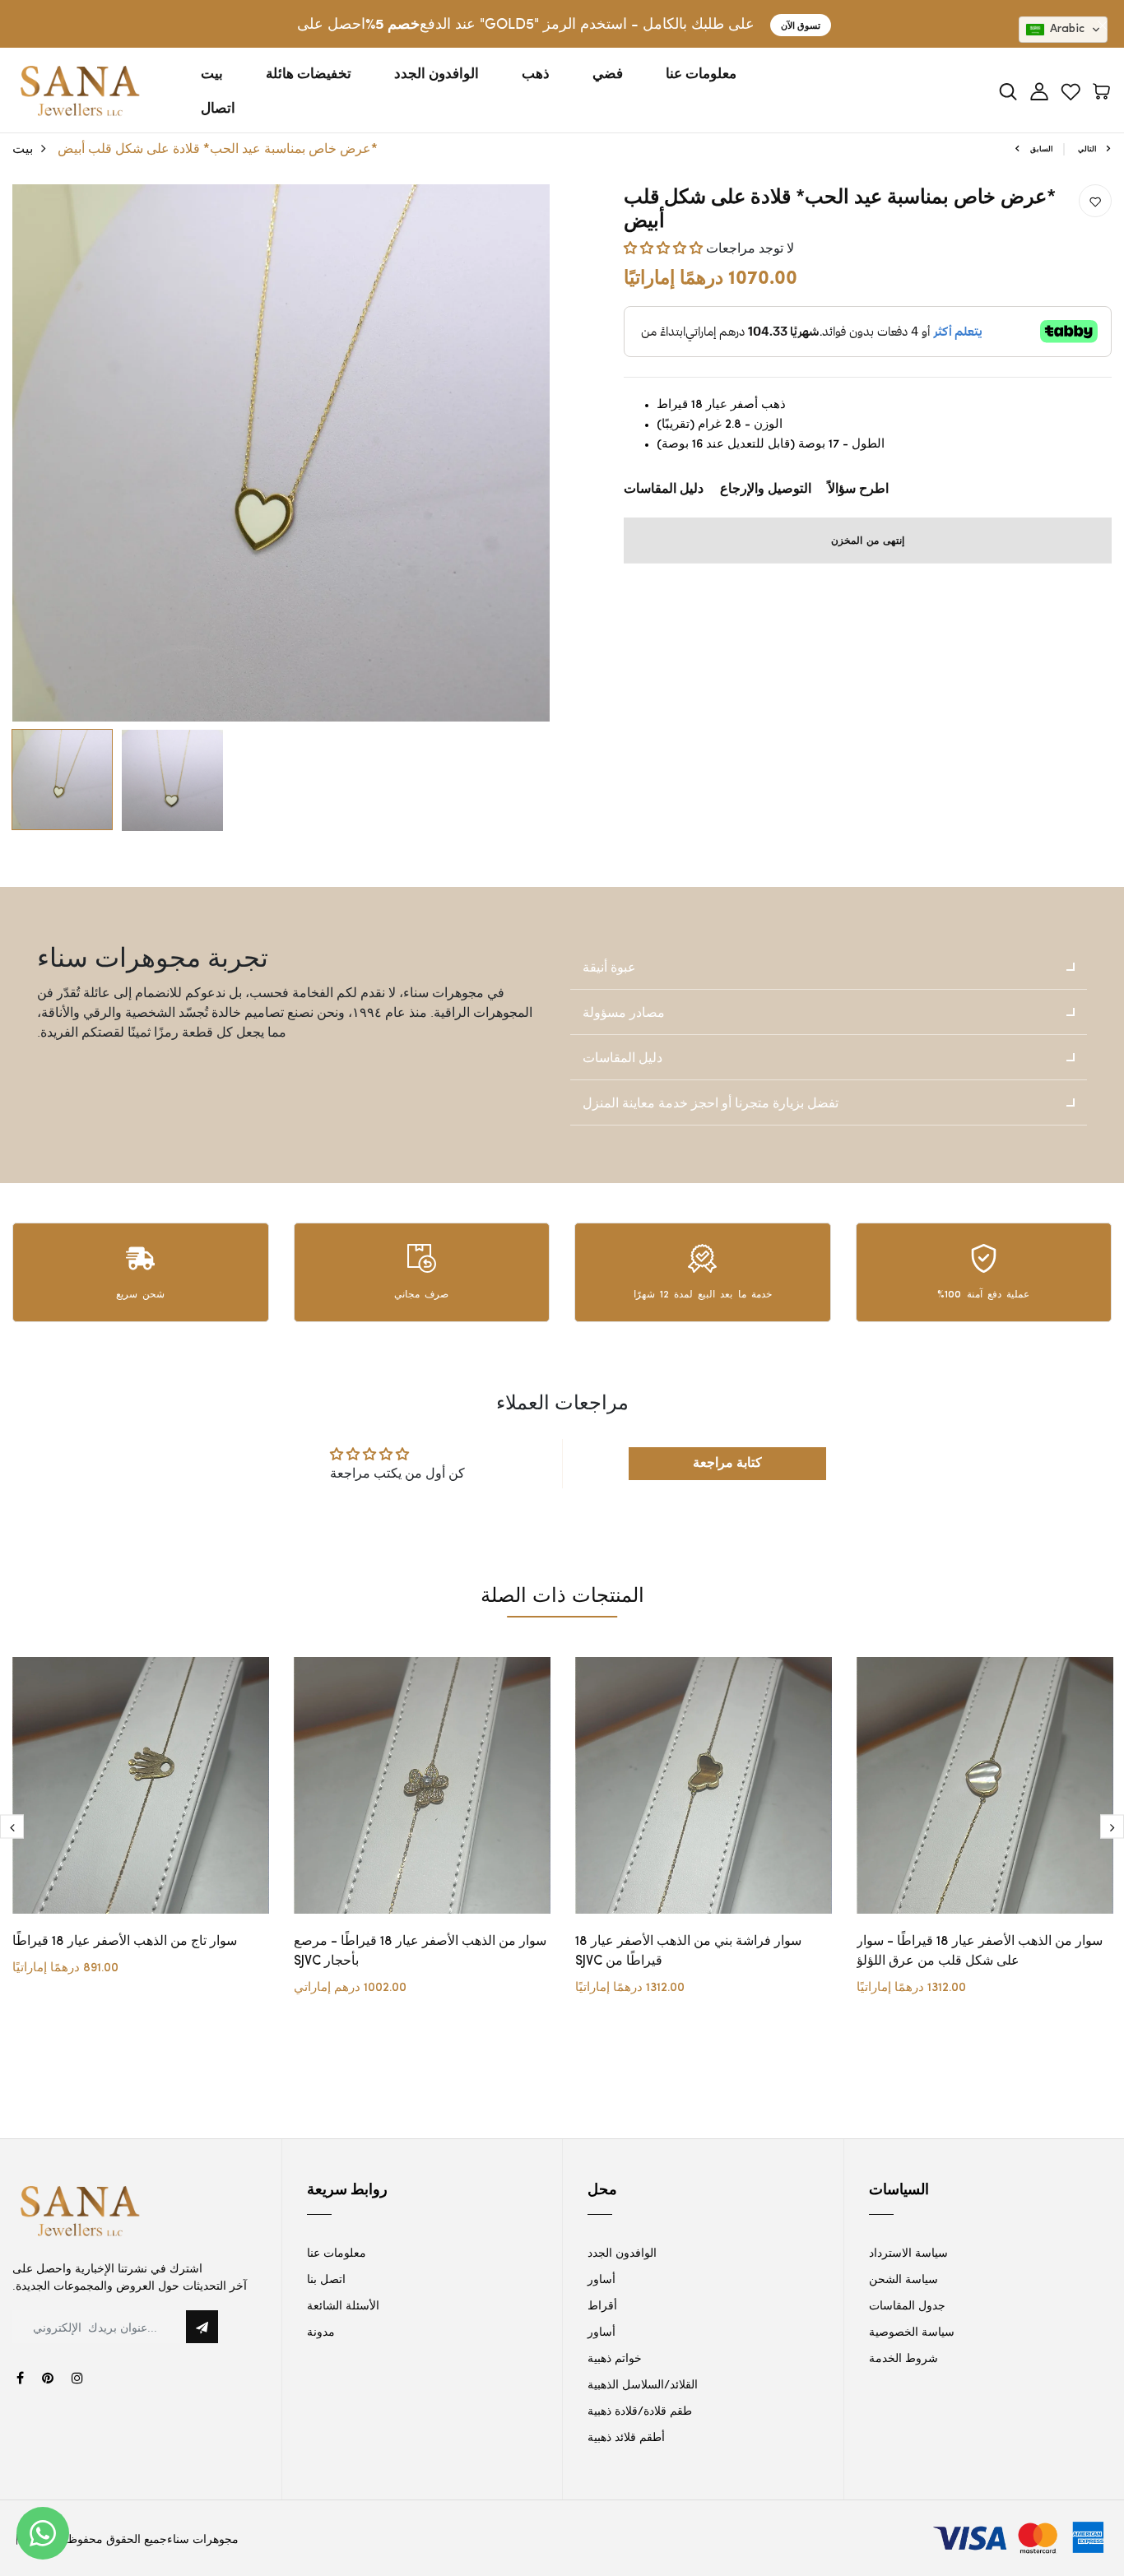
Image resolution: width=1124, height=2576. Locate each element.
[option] (281, 453)
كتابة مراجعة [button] (727, 1463)
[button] (665, 247)
